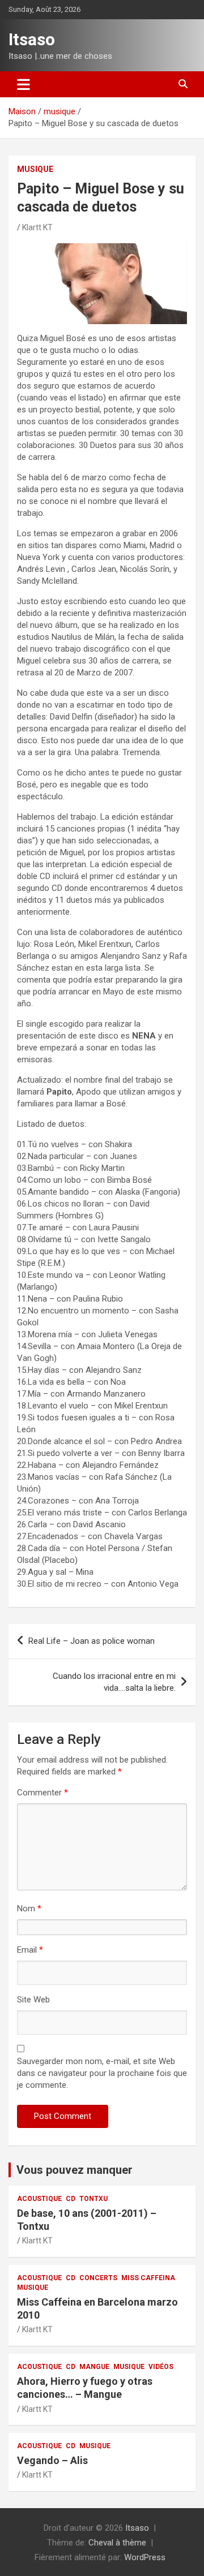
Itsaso (32, 39)
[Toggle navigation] (24, 84)
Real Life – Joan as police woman (92, 1641)
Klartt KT (37, 227)
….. (114, 1682)
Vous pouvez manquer (75, 2170)
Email (30, 1950)
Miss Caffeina (148, 2278)
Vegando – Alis (52, 2460)
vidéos (161, 2367)
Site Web (33, 2000)
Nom (29, 1909)
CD (71, 2199)
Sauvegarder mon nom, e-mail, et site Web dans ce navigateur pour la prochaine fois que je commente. (102, 2073)
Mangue (94, 2367)
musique (35, 169)
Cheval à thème (117, 2543)
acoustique (39, 2199)
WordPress (145, 2557)
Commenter (42, 1793)
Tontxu (93, 2199)
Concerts (98, 2278)
